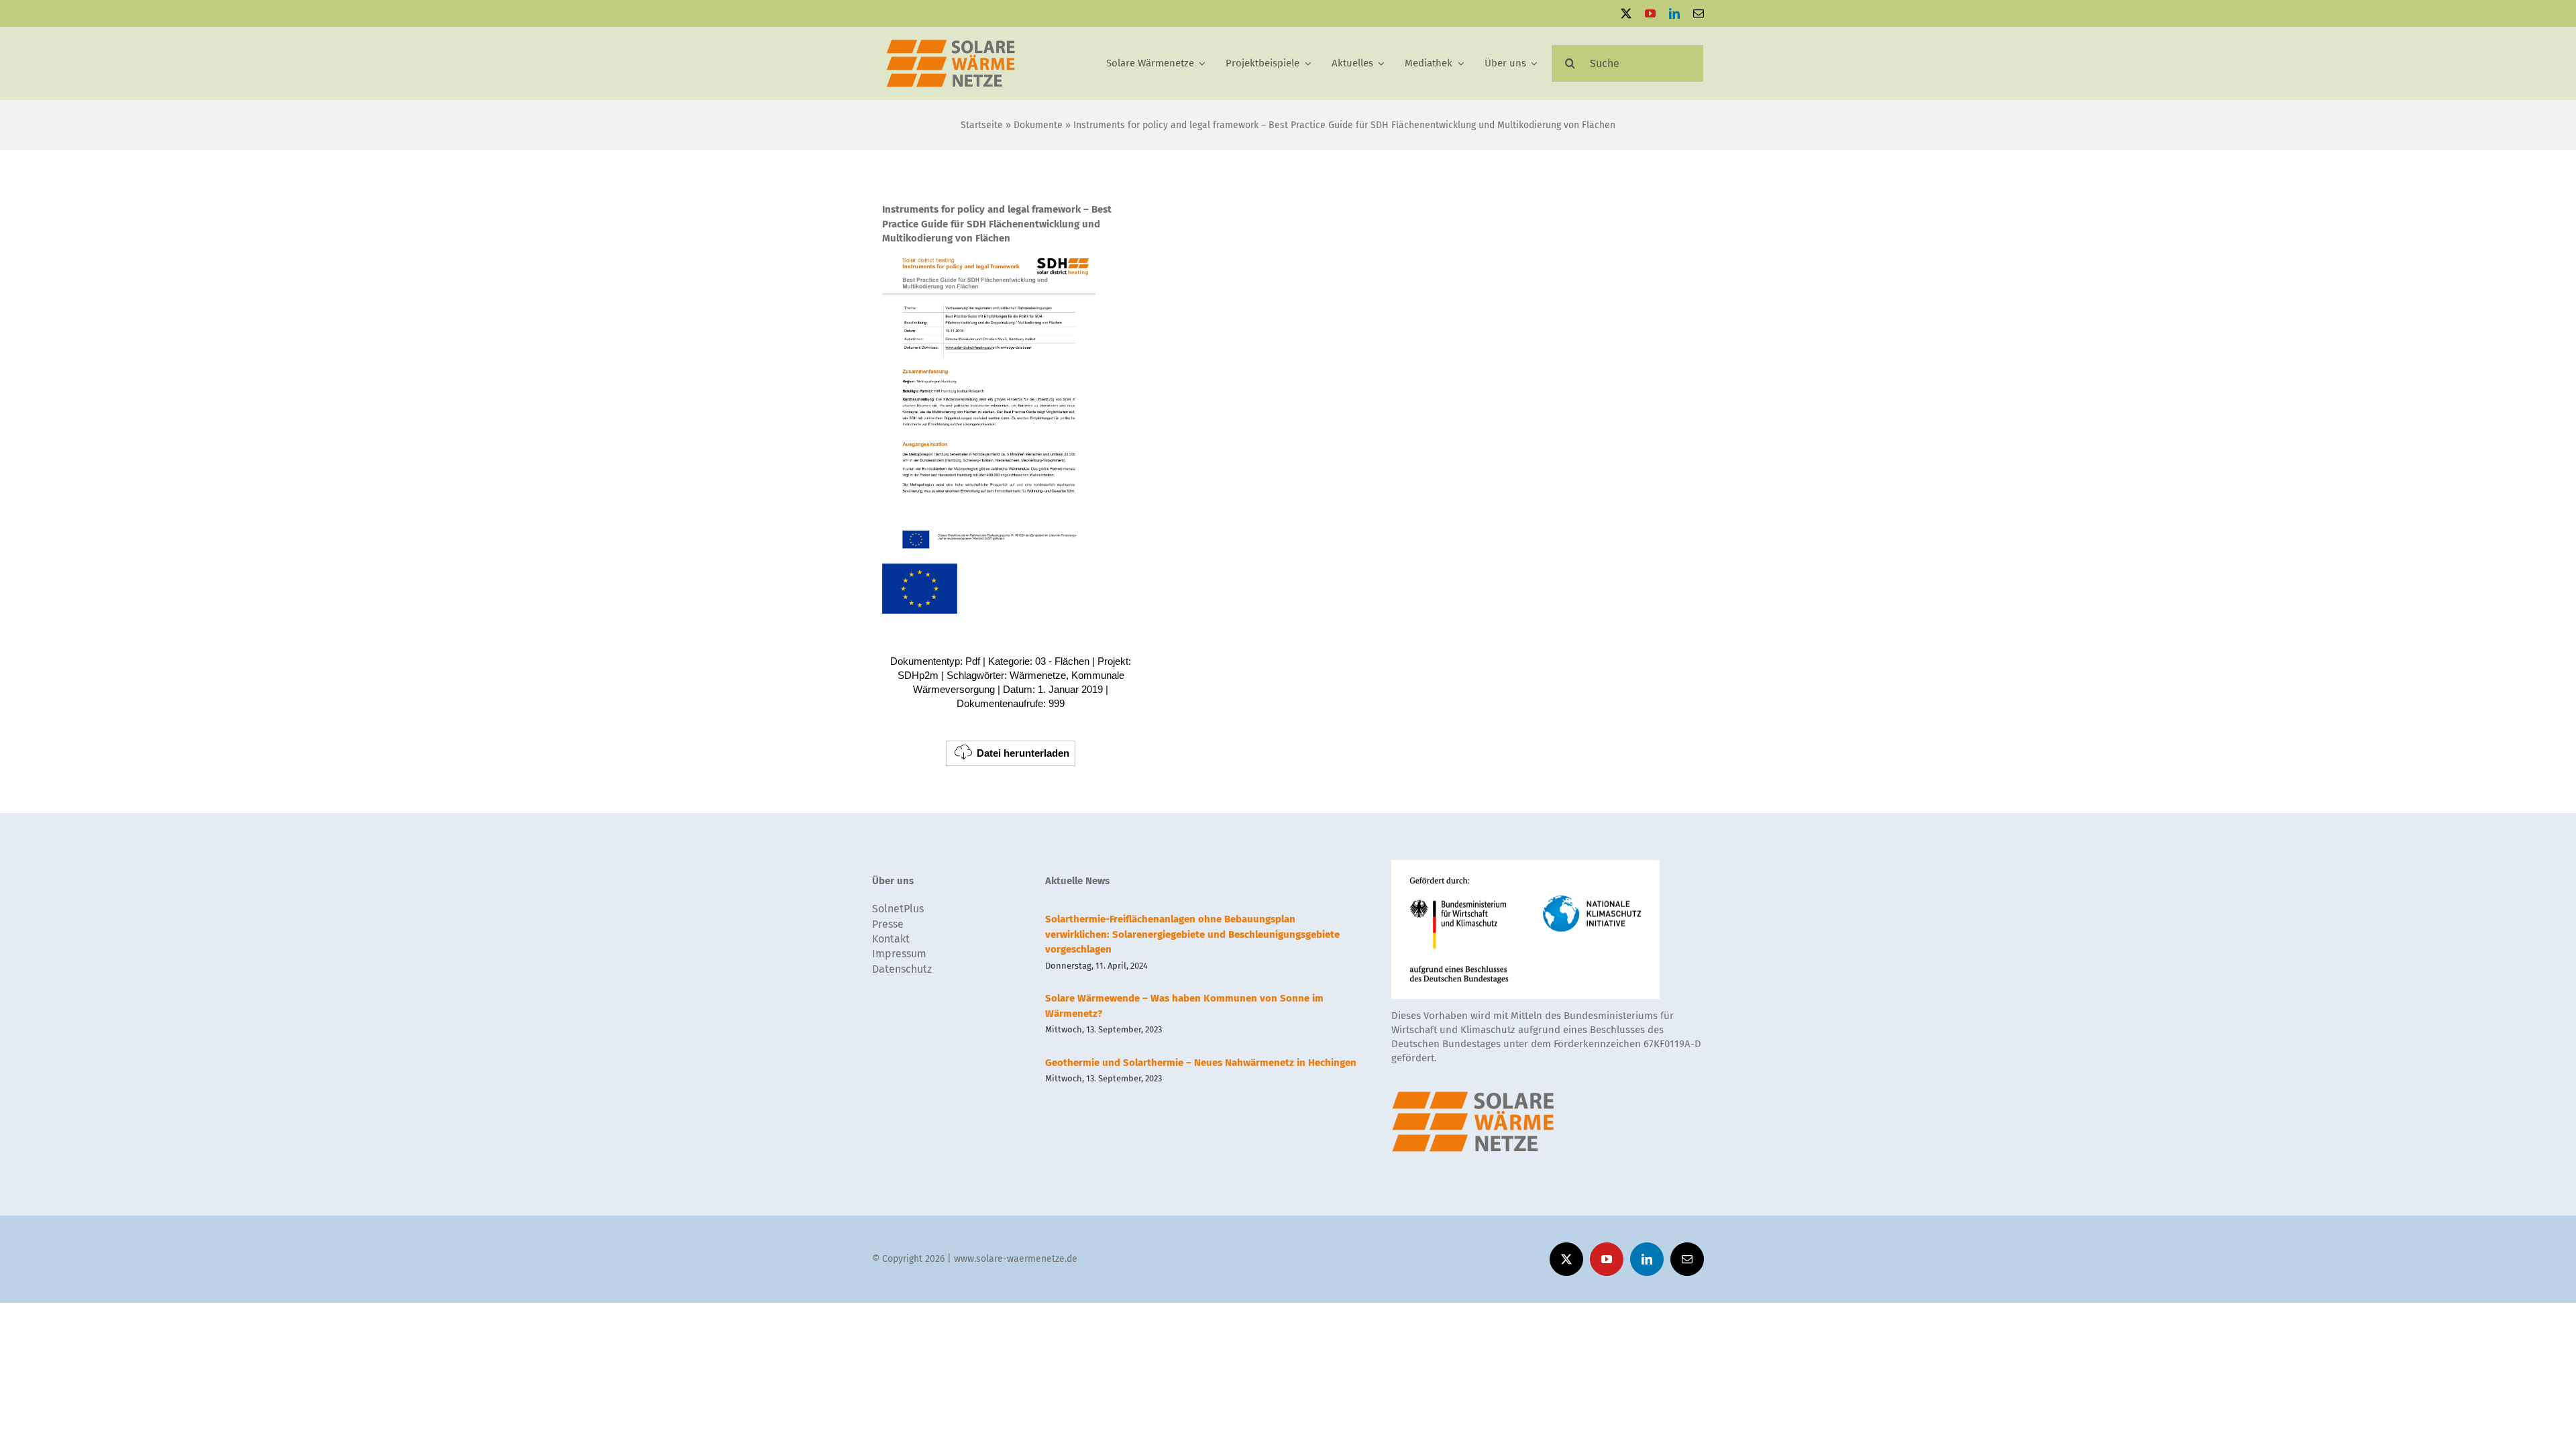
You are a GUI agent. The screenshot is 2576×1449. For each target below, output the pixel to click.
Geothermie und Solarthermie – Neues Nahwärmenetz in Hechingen (1201, 1063)
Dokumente (1038, 125)
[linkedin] (1674, 13)
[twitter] (1626, 13)
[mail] (1699, 13)
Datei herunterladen (1023, 753)
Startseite (982, 125)
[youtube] (1650, 13)
